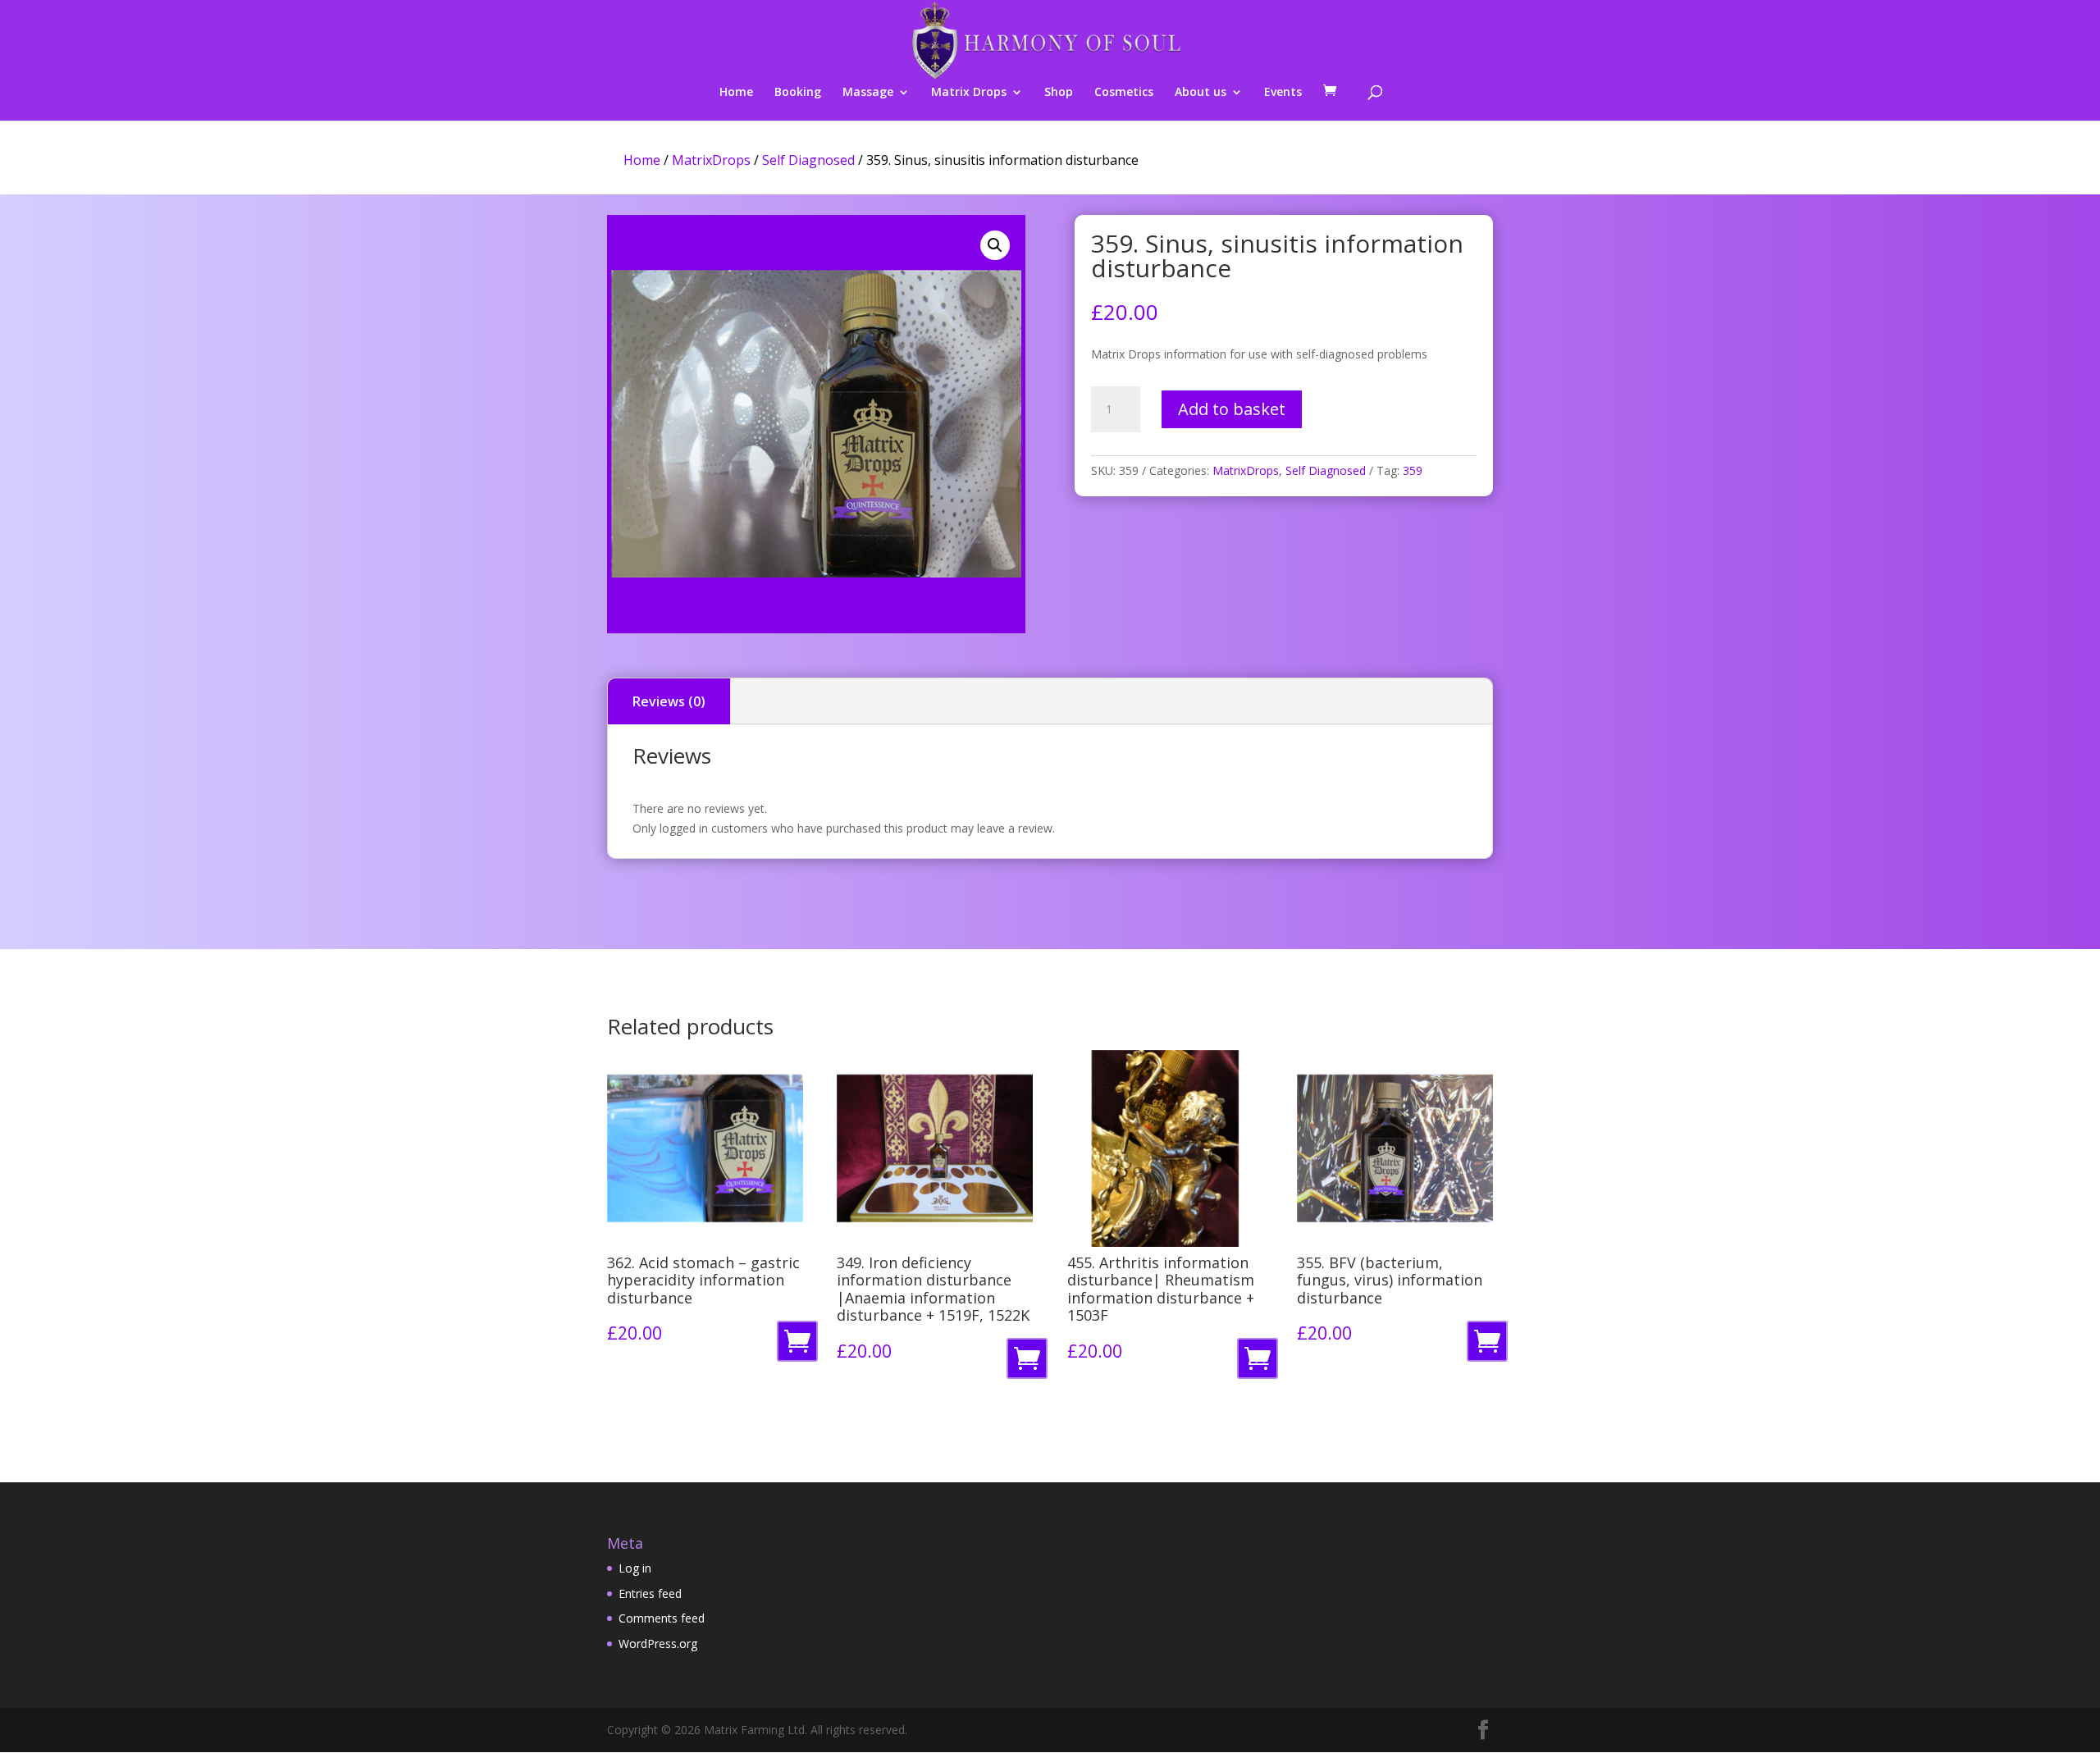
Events (1283, 93)
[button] (995, 245)
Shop (1059, 93)
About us (1201, 93)
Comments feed (662, 1618)
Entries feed (650, 1593)
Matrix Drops (969, 93)
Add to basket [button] (800, 1346)
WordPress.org (658, 1643)
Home (736, 93)
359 (1413, 470)
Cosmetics (1124, 93)
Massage (868, 93)
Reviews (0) (669, 701)
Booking (798, 93)
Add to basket (1232, 409)
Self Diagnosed (808, 160)
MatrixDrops (711, 160)
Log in (635, 1568)
